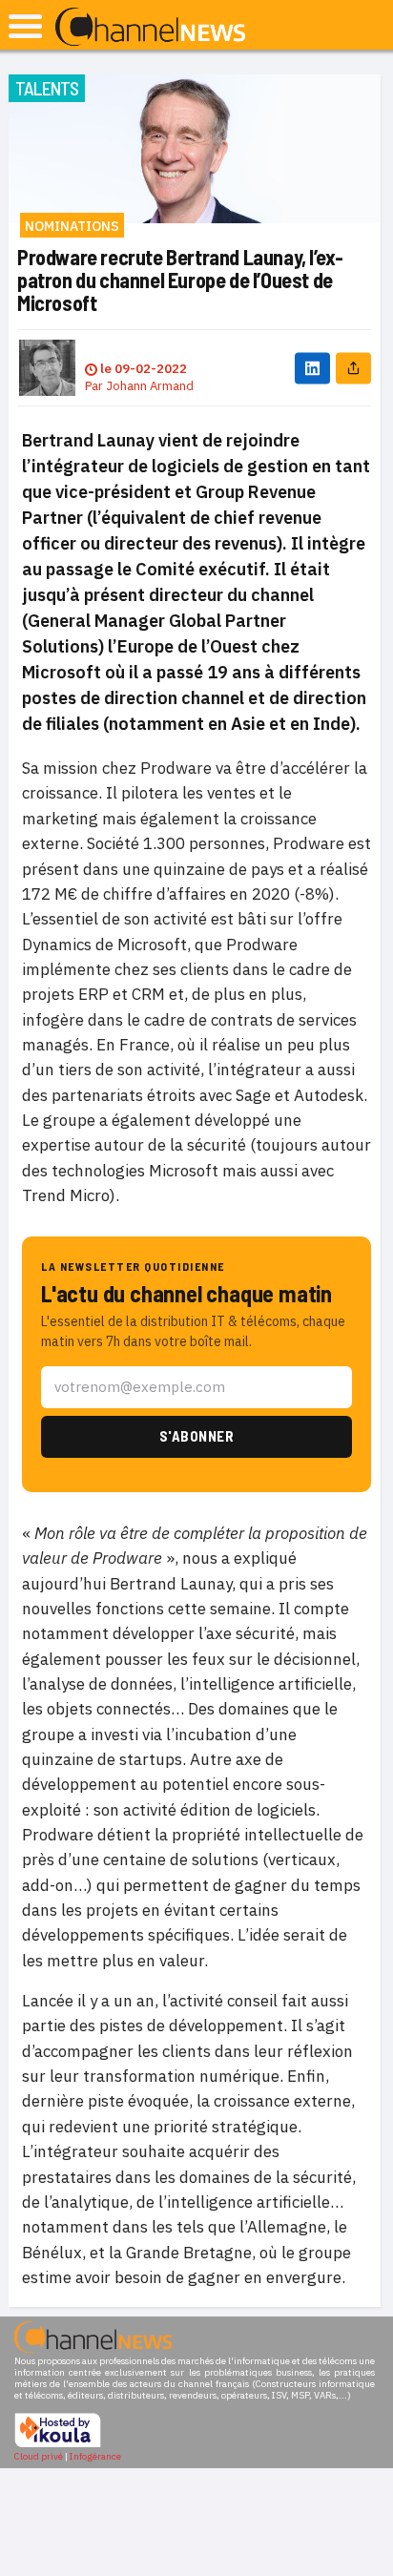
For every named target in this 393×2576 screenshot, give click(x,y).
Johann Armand (150, 386)
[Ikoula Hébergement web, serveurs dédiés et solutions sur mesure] (58, 2445)
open (25, 26)
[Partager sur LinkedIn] (312, 368)
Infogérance (95, 2456)
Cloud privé (39, 2456)
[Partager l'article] (353, 368)
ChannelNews (150, 28)
